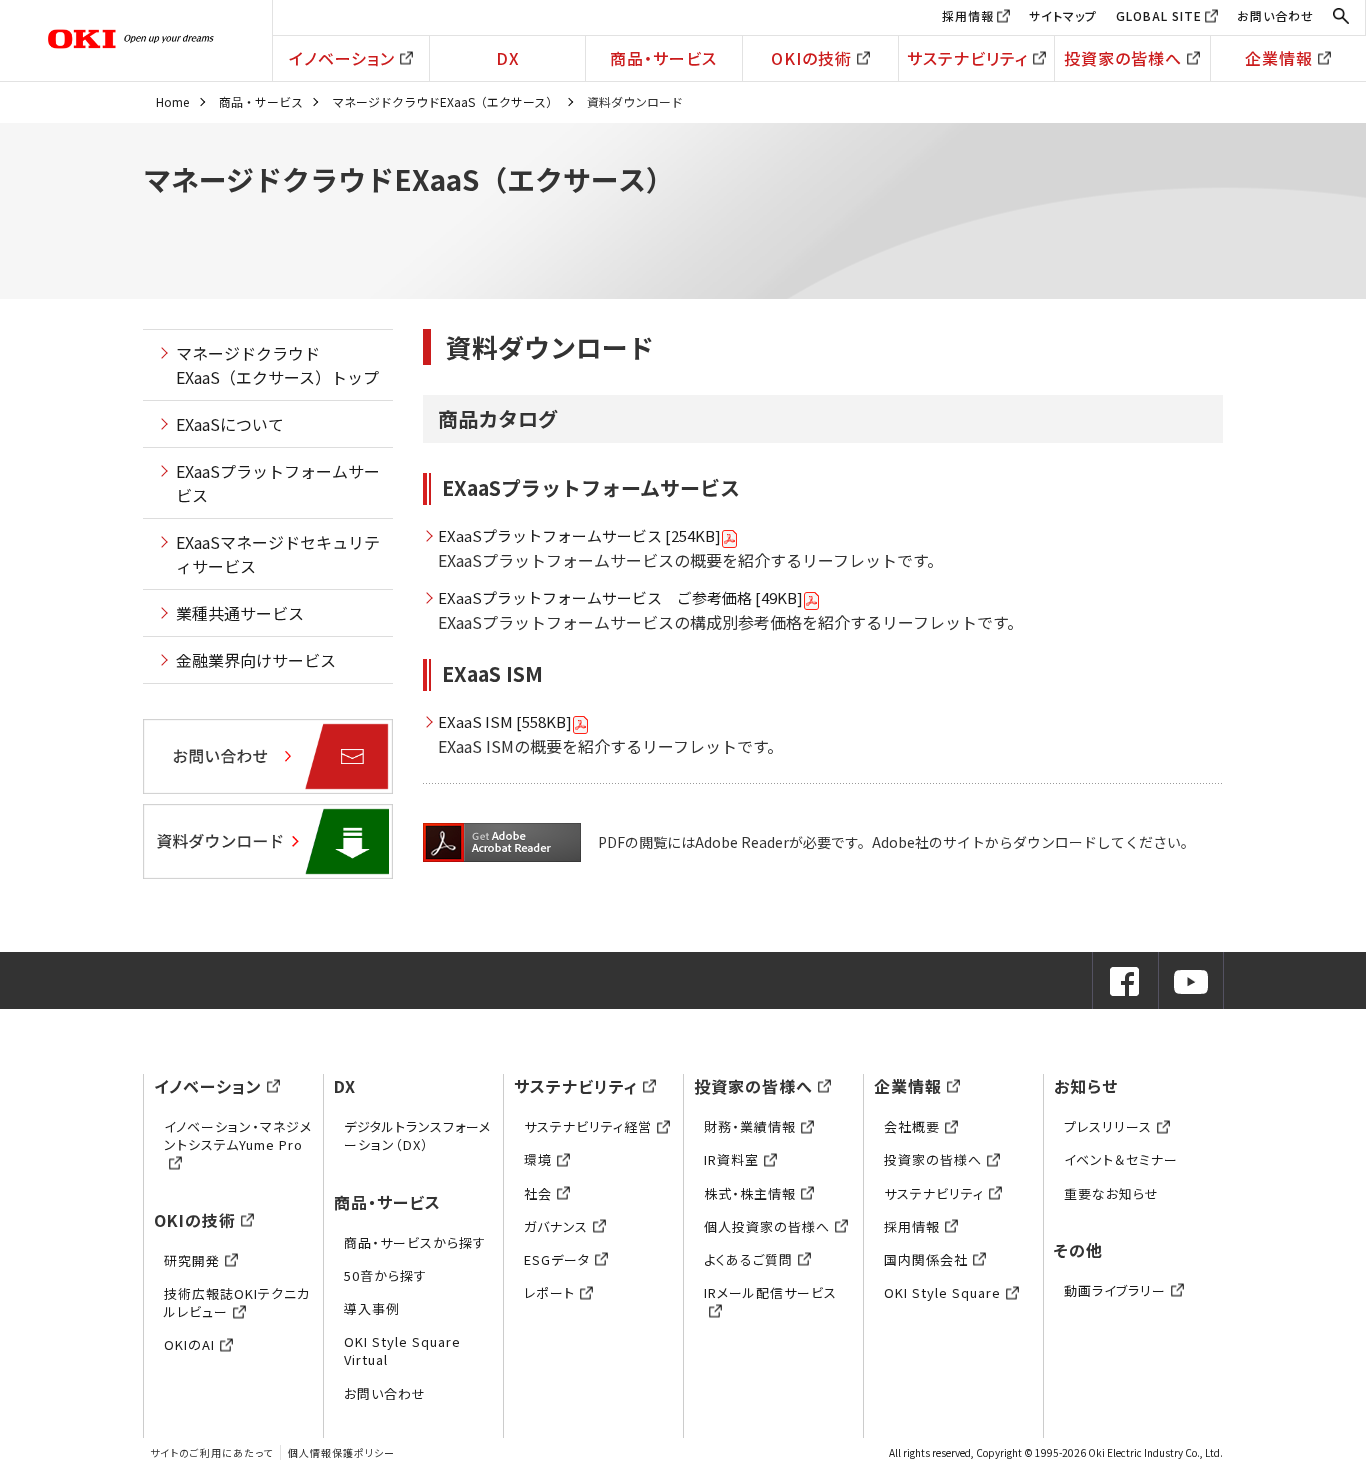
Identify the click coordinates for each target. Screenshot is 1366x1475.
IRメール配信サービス (770, 1292)
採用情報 (968, 15)
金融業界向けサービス (256, 660)
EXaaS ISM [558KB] (505, 721)
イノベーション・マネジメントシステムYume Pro (238, 1135)
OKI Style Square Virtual (402, 1350)
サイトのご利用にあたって (211, 1452)
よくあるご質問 (748, 1259)
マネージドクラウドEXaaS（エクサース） (445, 101)
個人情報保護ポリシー (341, 1452)
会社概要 (912, 1126)
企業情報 (1279, 58)
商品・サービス (663, 58)
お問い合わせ (1275, 15)
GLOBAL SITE (1159, 15)
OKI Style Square (942, 1292)
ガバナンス (556, 1226)
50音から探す (385, 1275)
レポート (549, 1292)
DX (508, 58)
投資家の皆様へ (1123, 58)
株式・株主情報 (750, 1193)
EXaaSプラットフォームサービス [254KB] (579, 535)
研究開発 (192, 1260)
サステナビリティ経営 (588, 1126)
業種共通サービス (240, 613)
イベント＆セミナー (1121, 1159)
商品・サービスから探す (415, 1242)
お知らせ (1086, 1086)
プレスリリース (1108, 1126)
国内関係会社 (926, 1259)
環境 (538, 1159)
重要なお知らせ (1111, 1193)
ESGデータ (557, 1259)
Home (172, 101)
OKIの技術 (811, 58)
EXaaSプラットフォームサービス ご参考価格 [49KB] (620, 597)
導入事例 (372, 1308)
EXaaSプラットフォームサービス (278, 483)
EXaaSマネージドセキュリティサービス (278, 554)
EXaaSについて (230, 424)
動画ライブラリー (1115, 1290)
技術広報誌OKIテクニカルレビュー (237, 1302)
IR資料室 (731, 1159)
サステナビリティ (967, 58)
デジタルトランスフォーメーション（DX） (417, 1135)
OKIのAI (189, 1344)
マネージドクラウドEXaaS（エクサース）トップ (277, 365)
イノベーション (342, 58)
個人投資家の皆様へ (767, 1226)
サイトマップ (1063, 15)
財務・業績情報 (750, 1126)
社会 (538, 1193)
